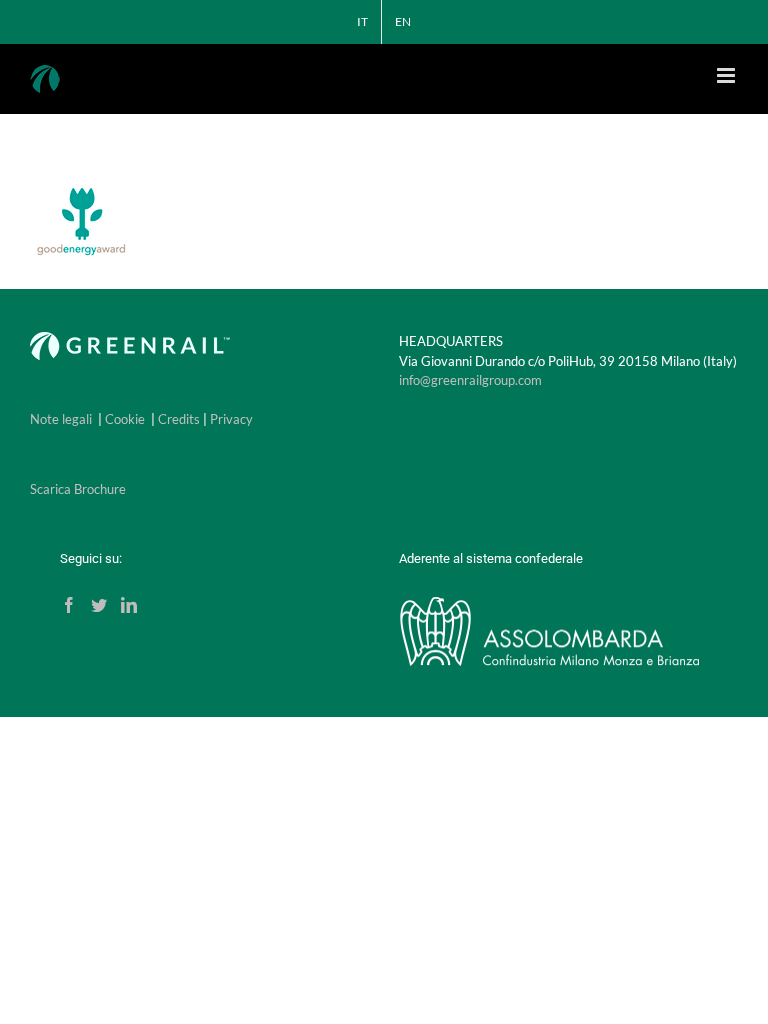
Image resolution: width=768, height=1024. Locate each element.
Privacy (231, 419)
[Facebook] (69, 605)
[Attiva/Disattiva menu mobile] (727, 75)
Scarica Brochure (78, 489)
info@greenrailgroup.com (470, 380)
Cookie (125, 419)
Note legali (61, 419)
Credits (179, 419)
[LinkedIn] (129, 605)
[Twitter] (99, 605)
